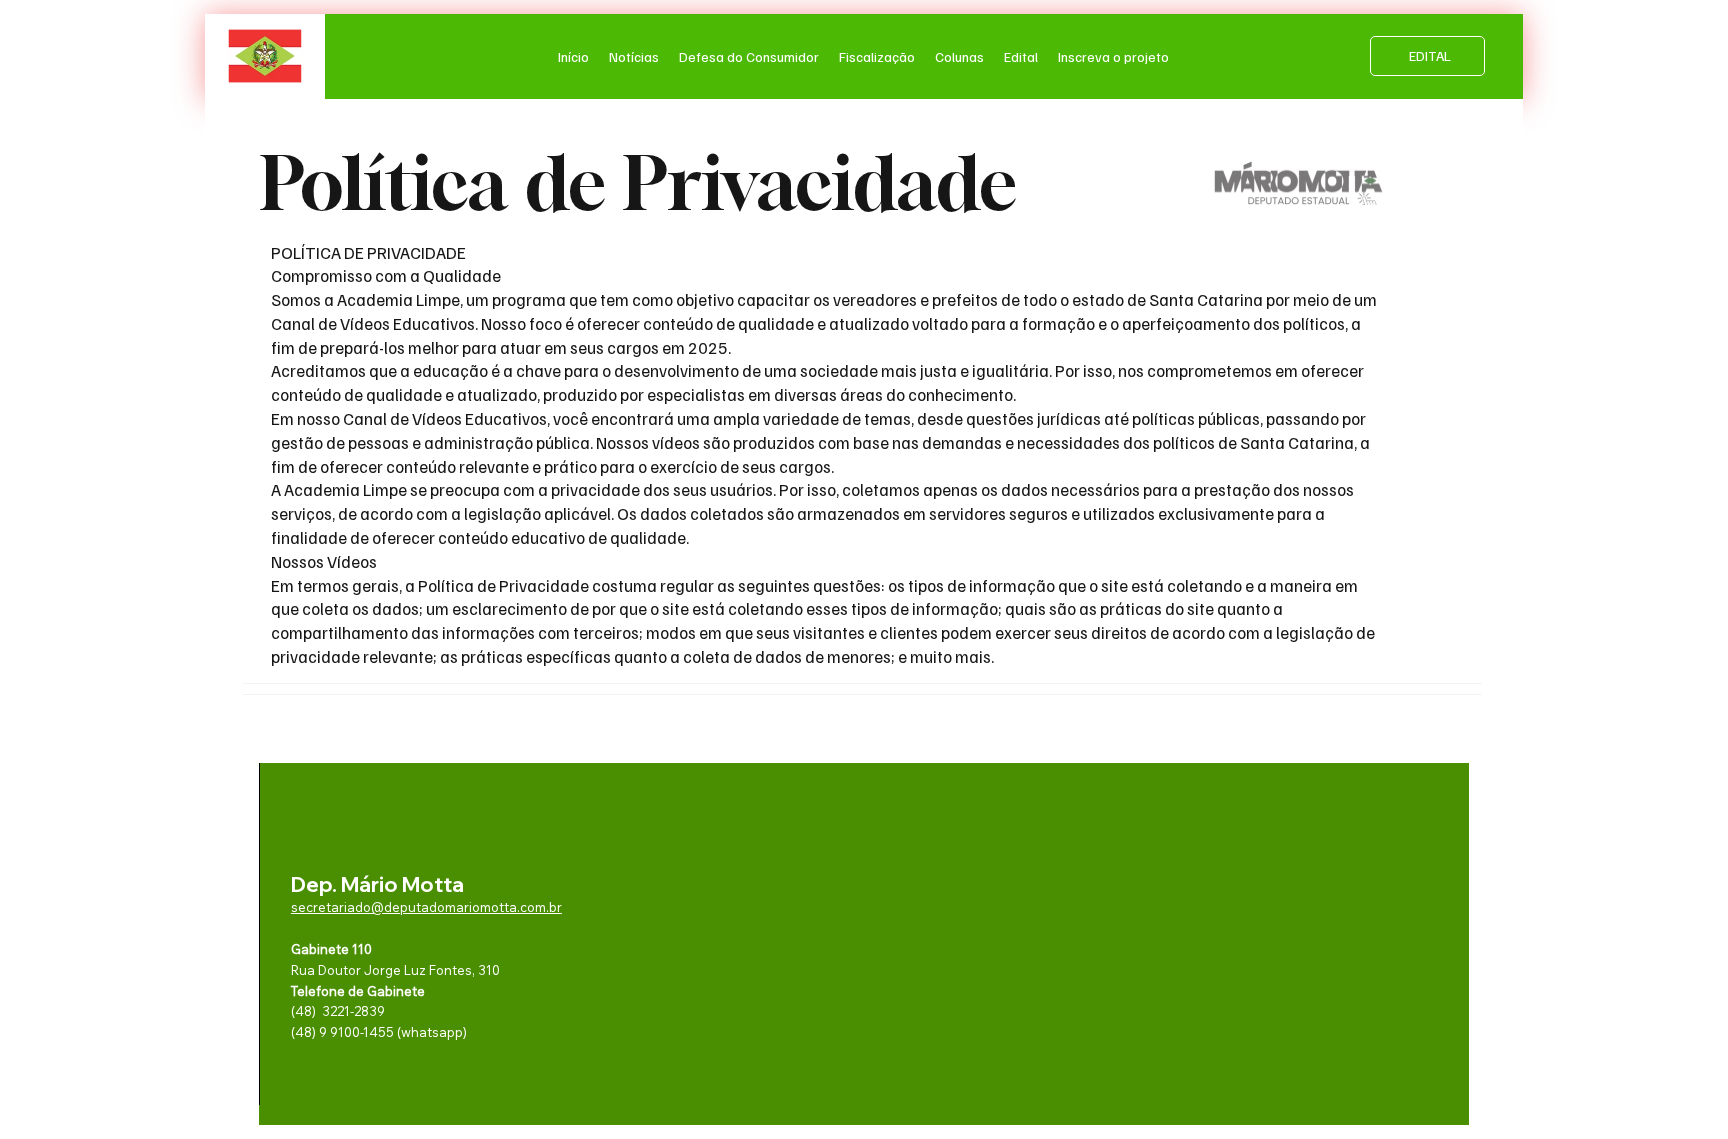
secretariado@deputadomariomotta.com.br (426, 907)
